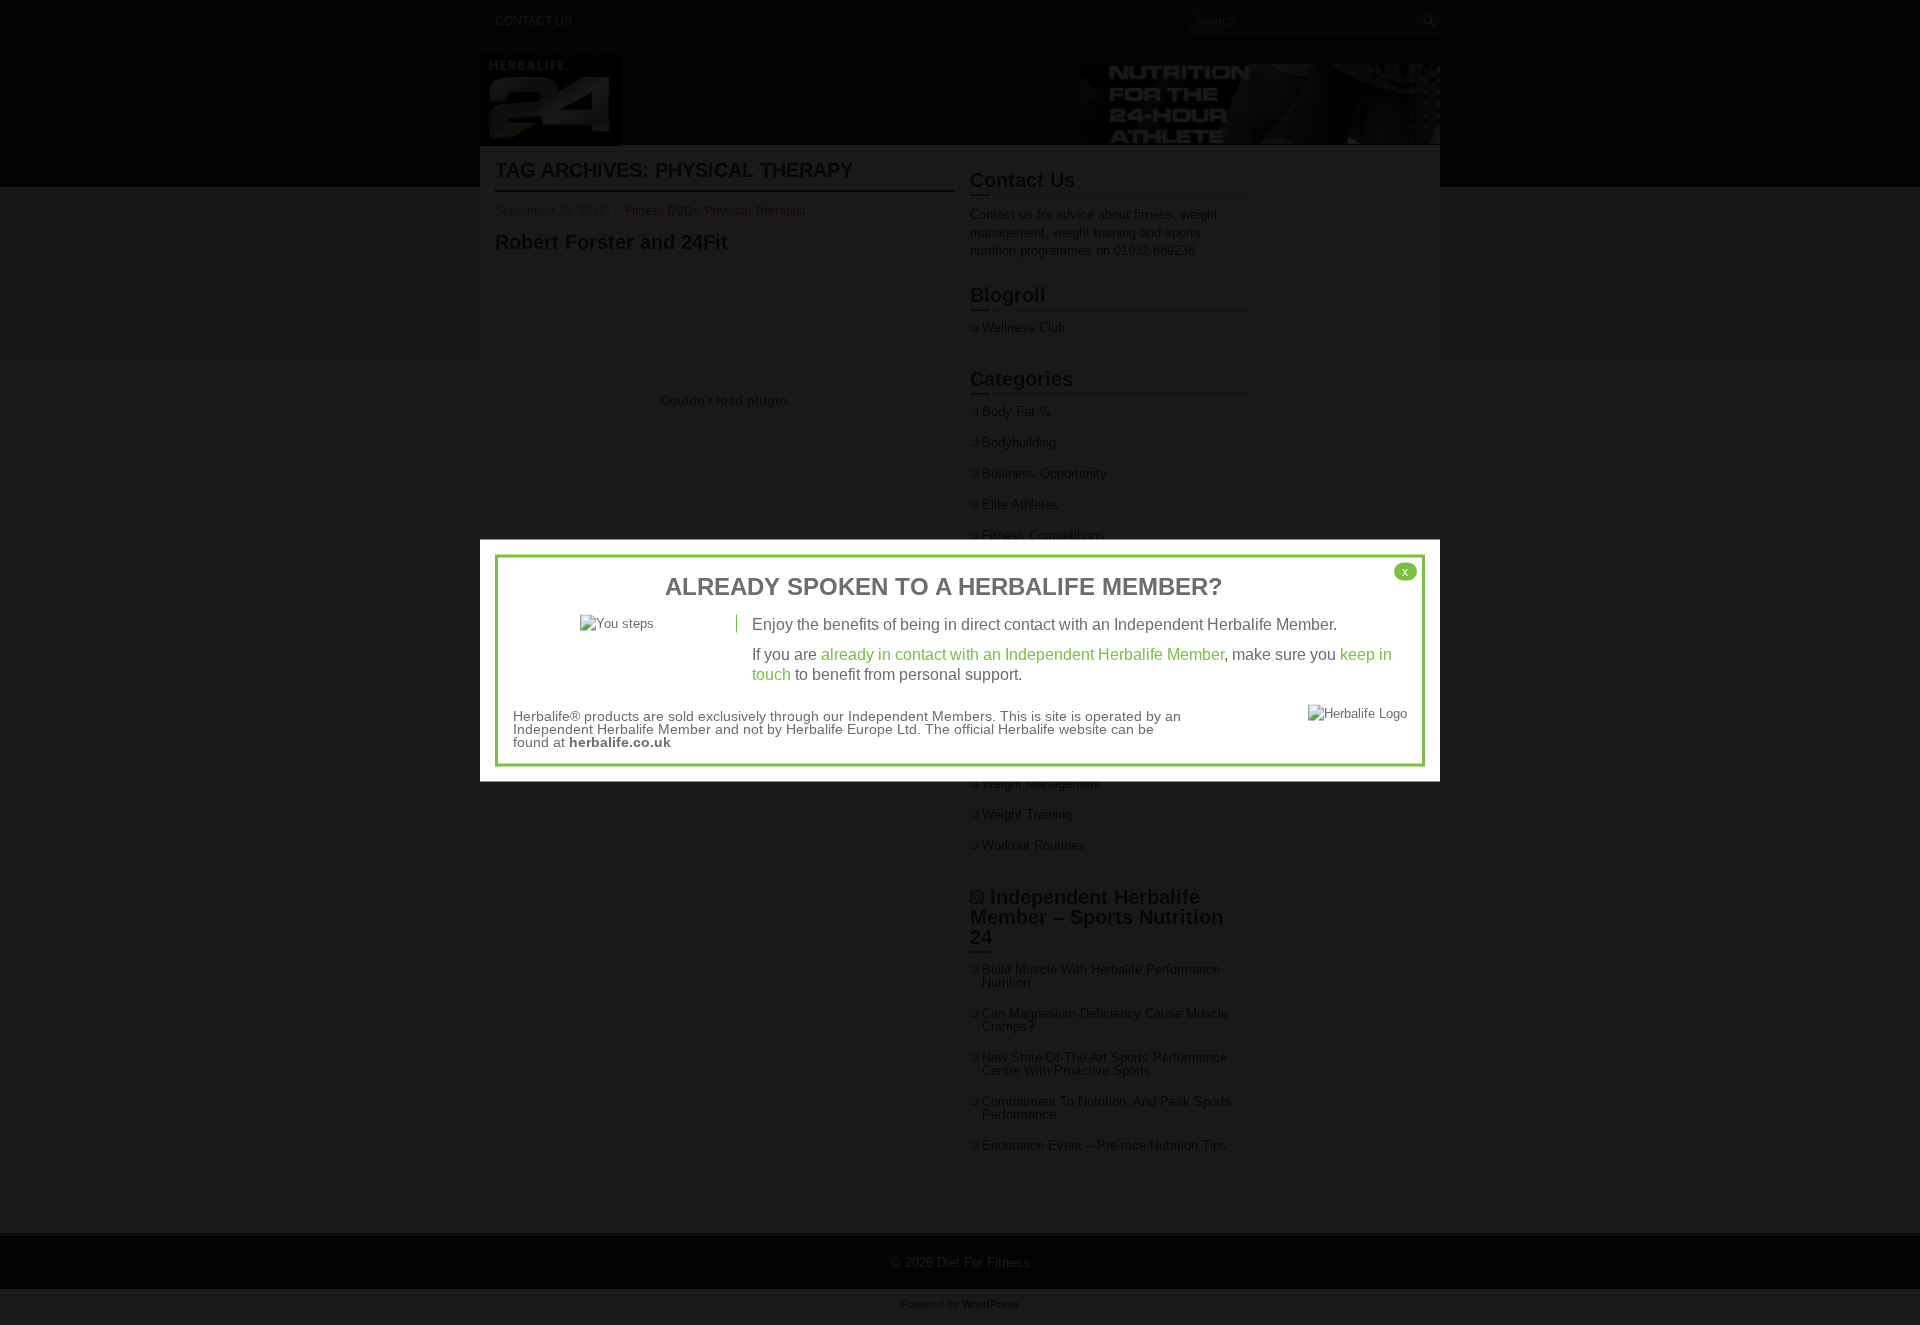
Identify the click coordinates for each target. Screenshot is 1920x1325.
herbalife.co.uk (620, 741)
